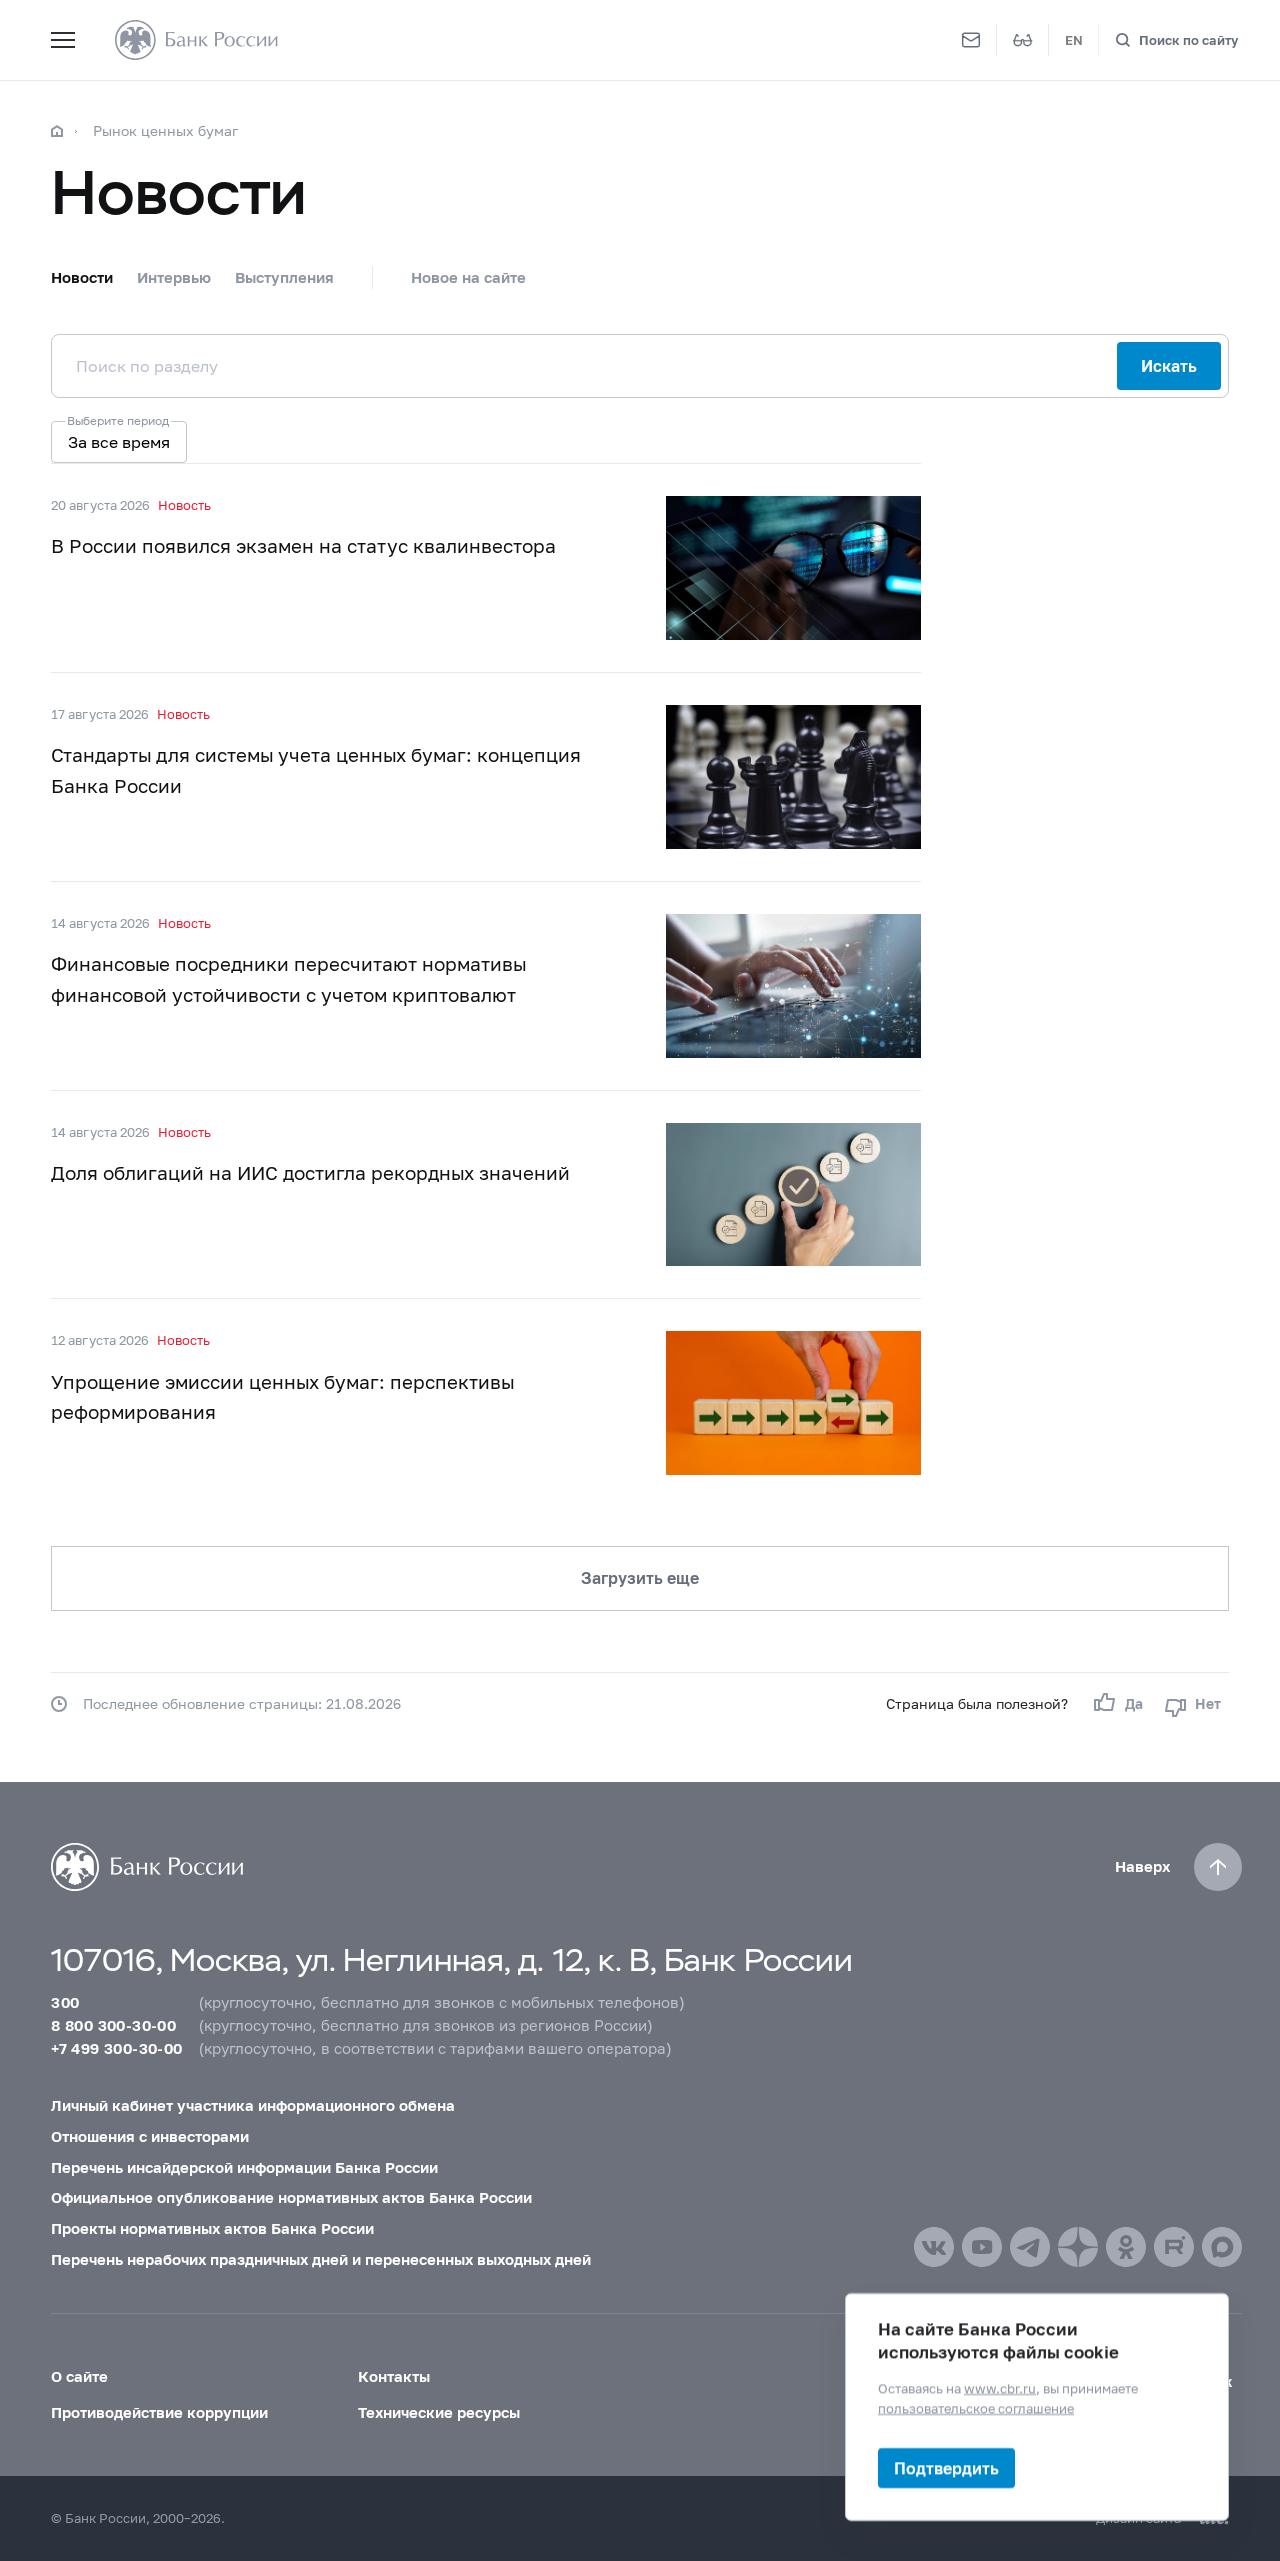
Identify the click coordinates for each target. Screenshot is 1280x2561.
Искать (1169, 365)
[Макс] (1222, 2247)
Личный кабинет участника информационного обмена (253, 2105)
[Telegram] (1030, 2247)
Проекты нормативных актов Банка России (212, 2228)
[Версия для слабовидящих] (1023, 40)
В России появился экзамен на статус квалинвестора (303, 545)
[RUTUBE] (1174, 2247)
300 (65, 2002)
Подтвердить (946, 2467)
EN (1074, 40)
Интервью (174, 277)
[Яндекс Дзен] (1078, 2247)
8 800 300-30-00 (113, 2025)
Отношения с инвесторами (150, 2136)
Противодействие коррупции (159, 2412)
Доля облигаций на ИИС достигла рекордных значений (310, 1172)
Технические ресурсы (439, 2412)
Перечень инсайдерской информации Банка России (244, 2167)
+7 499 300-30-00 (116, 2048)
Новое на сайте (468, 277)
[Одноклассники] (1126, 2247)
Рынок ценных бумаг (166, 130)
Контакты (394, 2376)
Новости (82, 277)
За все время (119, 441)
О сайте (79, 2376)
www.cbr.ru (1000, 2388)
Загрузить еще (640, 1577)
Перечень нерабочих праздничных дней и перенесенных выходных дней (321, 2259)
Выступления (284, 277)
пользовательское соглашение (976, 2407)
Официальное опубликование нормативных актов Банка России (291, 2197)
